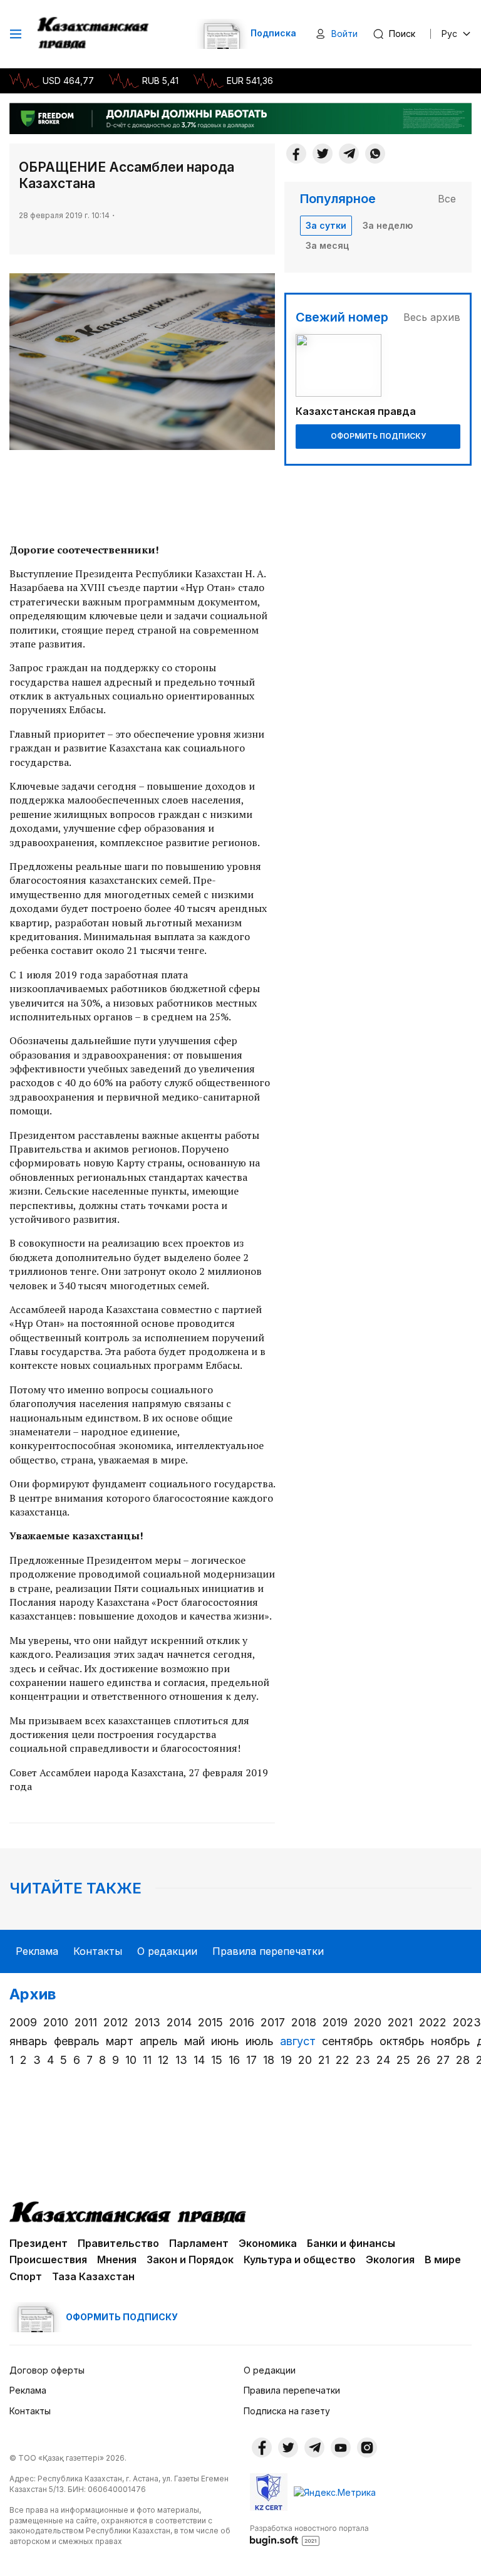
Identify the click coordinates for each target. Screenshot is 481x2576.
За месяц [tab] (327, 245)
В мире (443, 2259)
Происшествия (48, 2259)
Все (447, 199)
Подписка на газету (287, 2411)
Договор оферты (47, 2370)
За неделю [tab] (388, 225)
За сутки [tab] (326, 225)
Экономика (268, 2243)
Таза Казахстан (93, 2276)
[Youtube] (341, 2448)
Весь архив (432, 317)
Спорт (26, 2276)
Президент (39, 2243)
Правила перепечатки (268, 1951)
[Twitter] (323, 154)
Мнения (117, 2259)
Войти (344, 34)
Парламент (199, 2243)
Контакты (98, 1951)
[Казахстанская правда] (94, 34)
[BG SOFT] (309, 2535)
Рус (449, 34)
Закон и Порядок (190, 2259)
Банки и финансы (351, 2243)
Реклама (37, 1951)
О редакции (167, 1951)
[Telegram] (349, 154)
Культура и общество (300, 2259)
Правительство (118, 2243)
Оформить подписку (378, 436)
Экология (390, 2259)
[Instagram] (367, 2448)
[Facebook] (296, 154)
